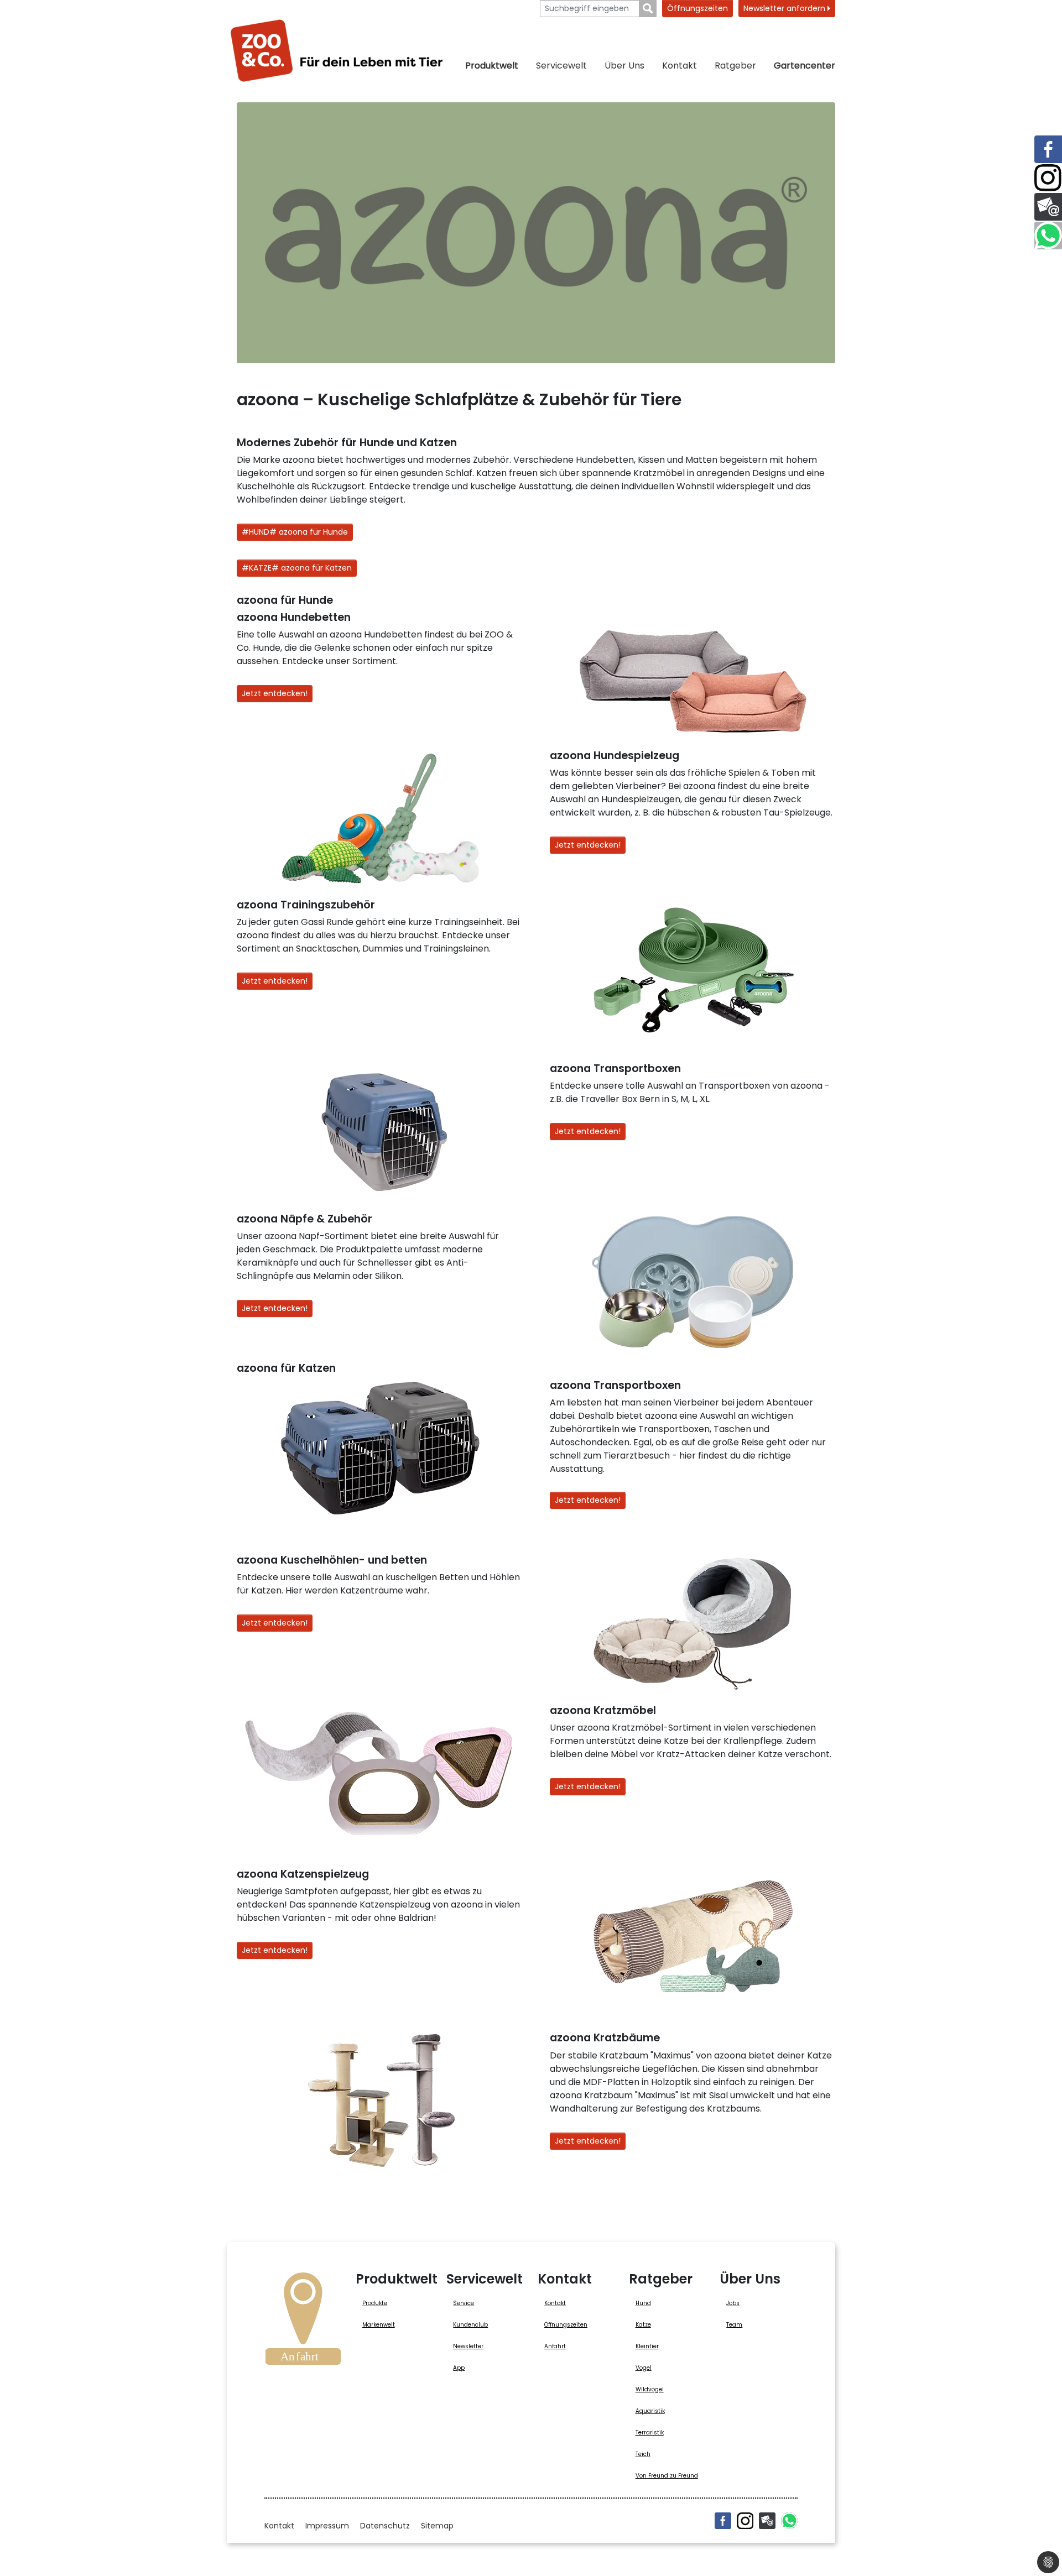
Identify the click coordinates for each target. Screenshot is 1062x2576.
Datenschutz (385, 2526)
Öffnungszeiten (697, 8)
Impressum (327, 2526)
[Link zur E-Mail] (1048, 207)
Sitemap (437, 2526)
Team (734, 2325)
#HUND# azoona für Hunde (295, 532)
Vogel (644, 2368)
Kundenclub (470, 2325)
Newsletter (468, 2346)
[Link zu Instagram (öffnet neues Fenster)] (1048, 178)
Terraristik (650, 2433)
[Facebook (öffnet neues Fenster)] (723, 2521)
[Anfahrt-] (303, 2322)
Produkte (375, 2303)
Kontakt (680, 66)
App (459, 2368)
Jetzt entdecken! (275, 693)
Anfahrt (555, 2346)
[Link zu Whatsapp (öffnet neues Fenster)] (1048, 236)
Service (464, 2303)
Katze (643, 2325)
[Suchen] (648, 9)
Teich (643, 2454)
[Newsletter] (767, 2521)
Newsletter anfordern (785, 8)
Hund (643, 2303)
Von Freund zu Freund (667, 2476)
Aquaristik (650, 2411)
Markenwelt (379, 2325)
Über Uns (624, 66)
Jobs (733, 2303)
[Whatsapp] (789, 2521)
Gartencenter (805, 66)
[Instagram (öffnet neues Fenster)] (745, 2521)
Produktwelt (492, 66)
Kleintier (647, 2346)
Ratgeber (735, 66)
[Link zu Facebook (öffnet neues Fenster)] (1048, 149)
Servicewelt (561, 66)
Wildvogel (650, 2389)
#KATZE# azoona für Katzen (297, 568)
